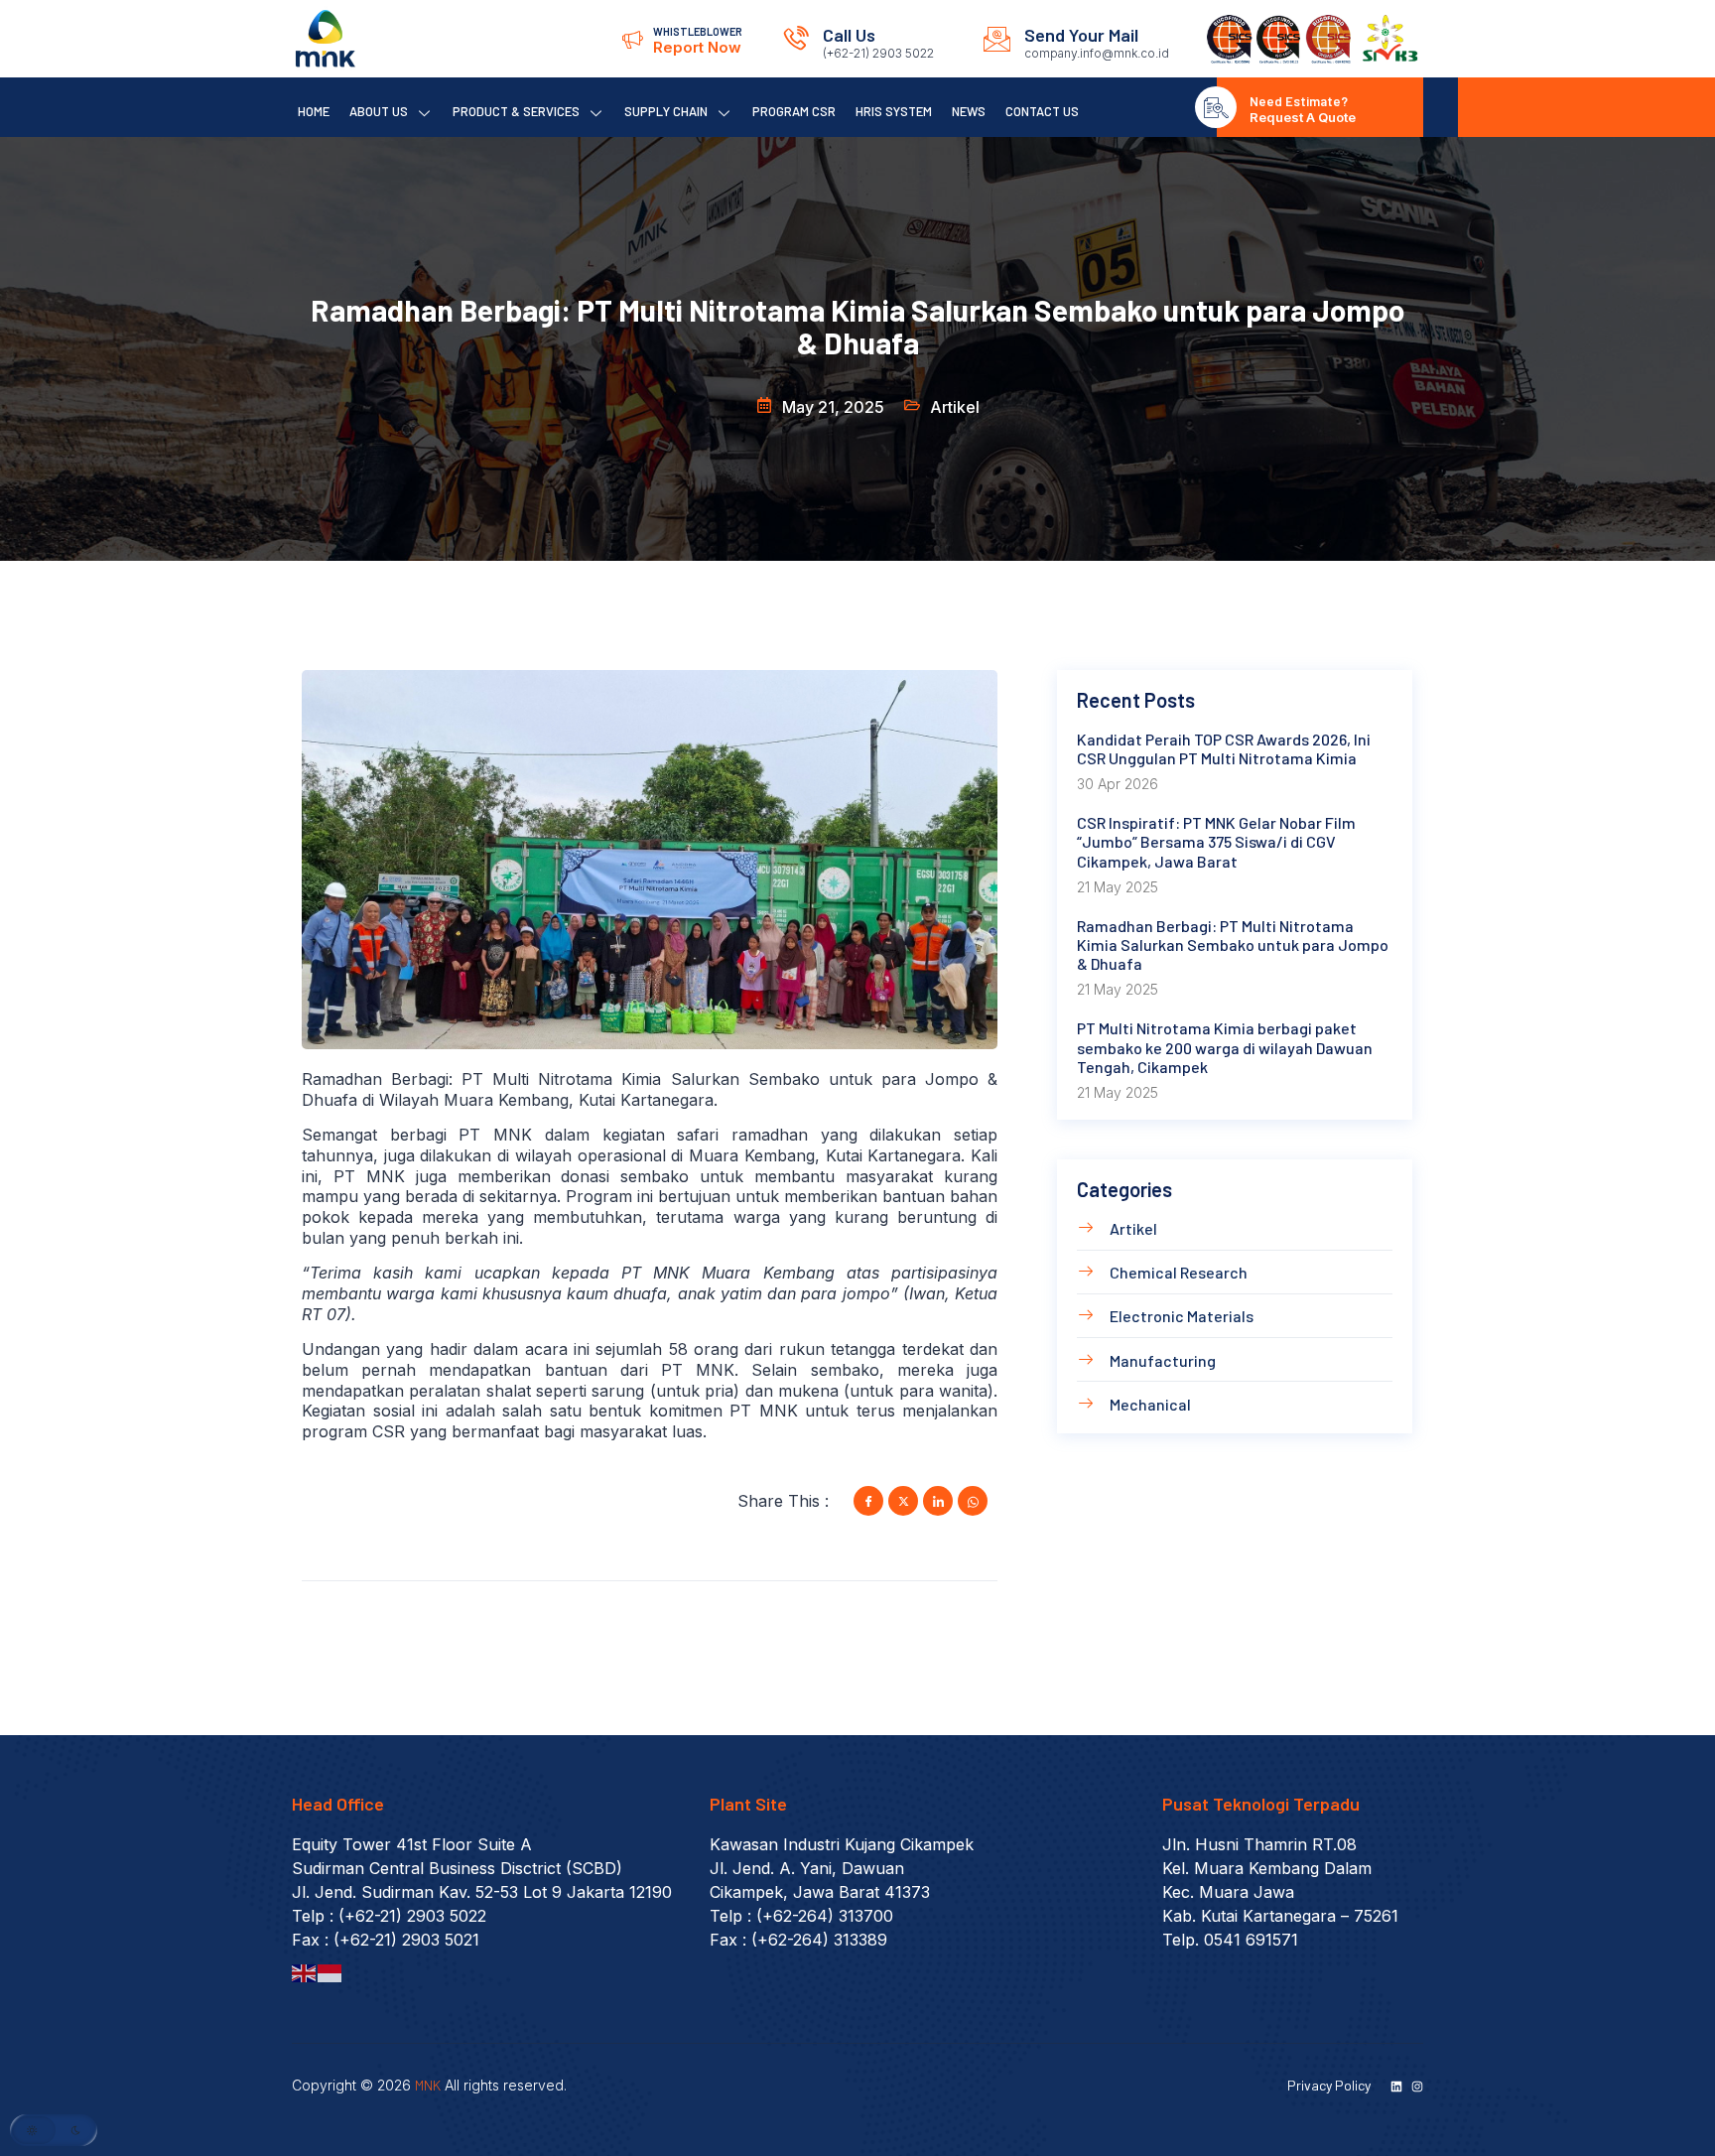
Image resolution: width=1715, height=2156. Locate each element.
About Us (379, 111)
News (969, 111)
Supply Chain (666, 111)
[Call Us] (796, 39)
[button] (54, 2130)
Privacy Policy (1329, 2085)
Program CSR (794, 111)
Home (314, 111)
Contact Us (1042, 111)
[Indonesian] (330, 1971)
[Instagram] (1417, 2087)
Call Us (849, 35)
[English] (305, 1971)
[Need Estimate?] (1216, 107)
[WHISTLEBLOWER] (632, 39)
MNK (428, 2085)
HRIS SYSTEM (894, 111)
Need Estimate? (1299, 101)
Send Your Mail (1081, 35)
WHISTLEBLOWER (698, 31)
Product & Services (516, 111)
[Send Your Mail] (997, 39)
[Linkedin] (1396, 2087)
